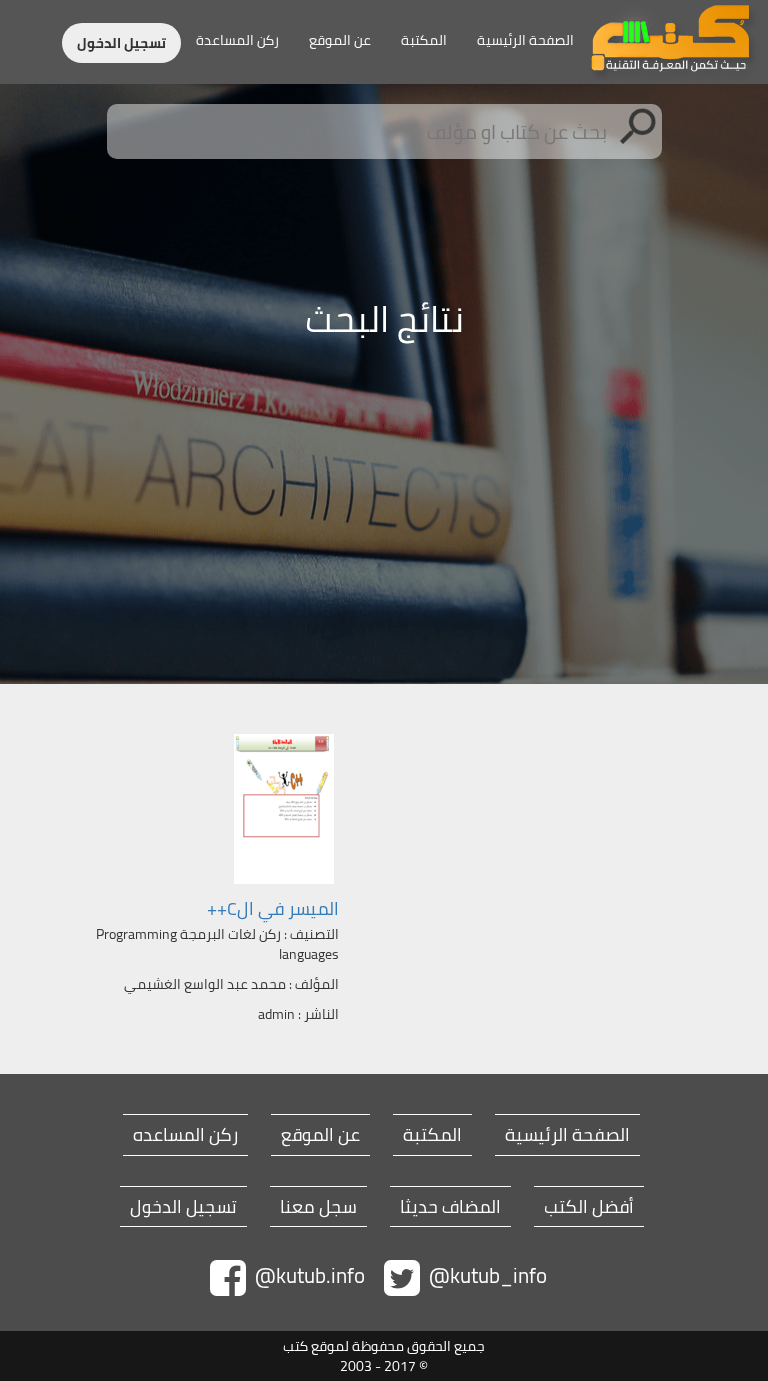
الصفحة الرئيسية (525, 40)
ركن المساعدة (237, 40)
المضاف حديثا (450, 1207)
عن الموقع (340, 40)
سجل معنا (318, 1207)
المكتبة (424, 40)
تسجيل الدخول (121, 43)
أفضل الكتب (589, 1207)
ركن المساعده (185, 1135)
